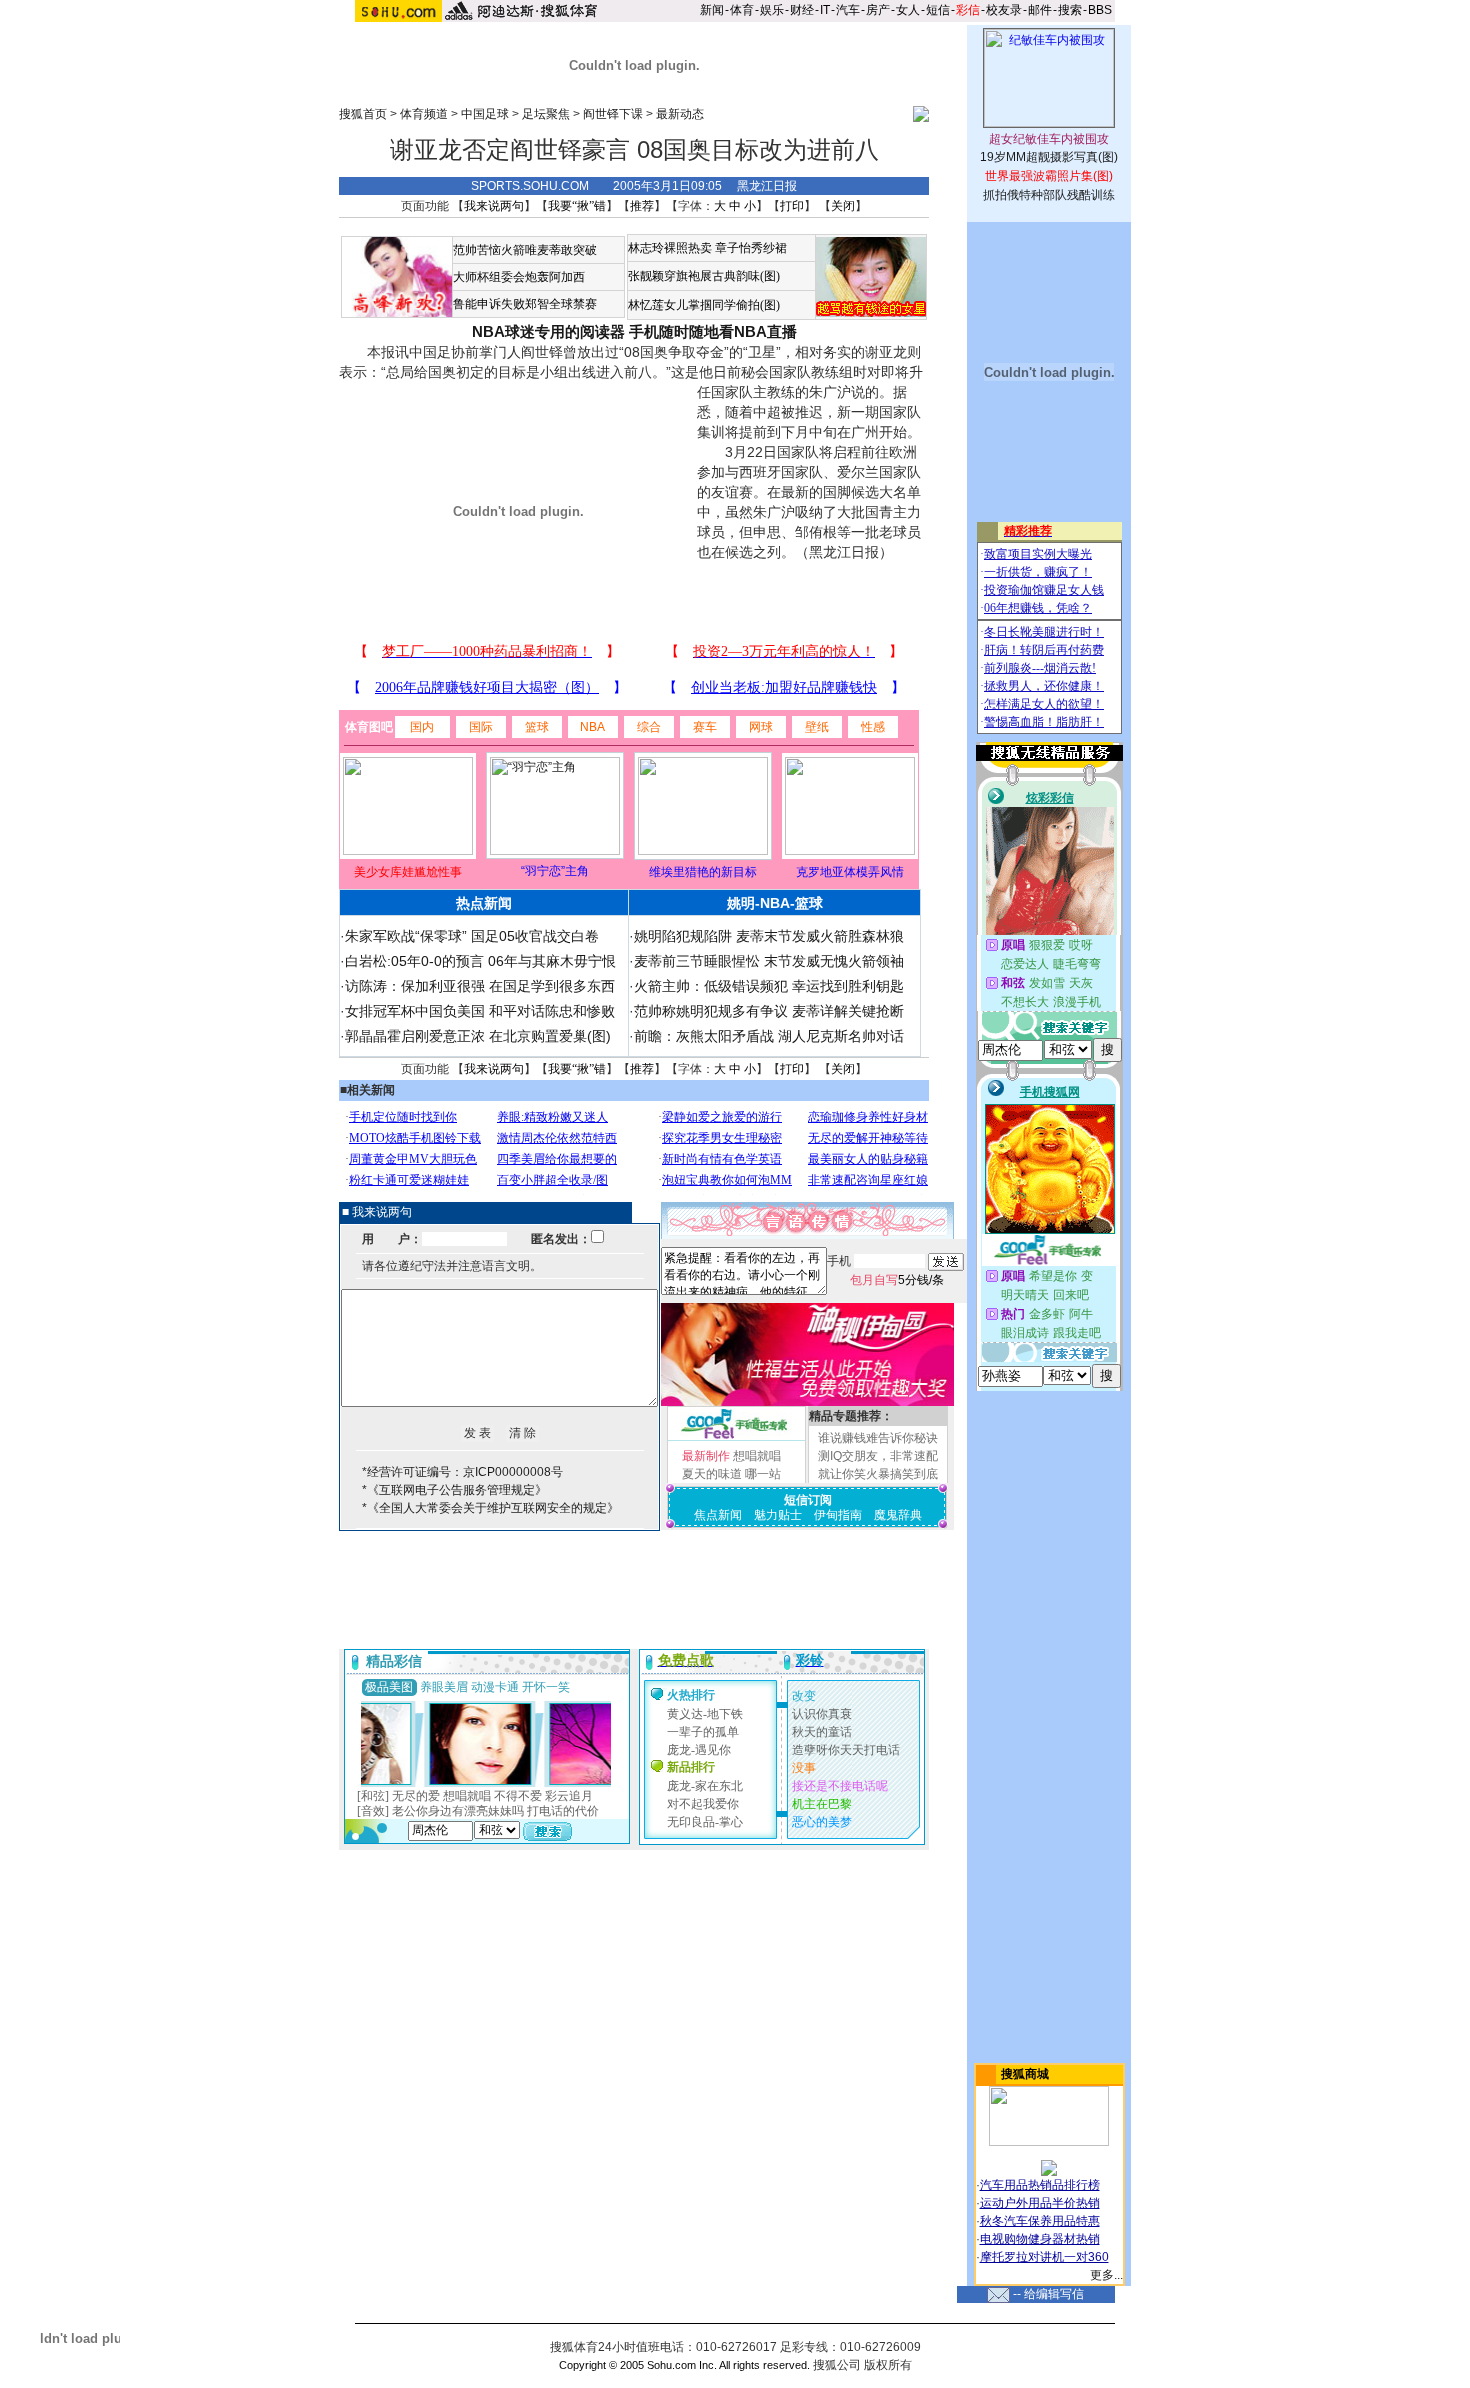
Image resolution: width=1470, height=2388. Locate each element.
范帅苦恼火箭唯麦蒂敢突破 (525, 250)
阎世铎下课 (613, 114)
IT (825, 10)
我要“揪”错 (577, 206)
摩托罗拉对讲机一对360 (1044, 2257)
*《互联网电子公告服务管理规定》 (454, 1490)
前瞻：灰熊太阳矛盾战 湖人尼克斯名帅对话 (769, 1036)
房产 (878, 10)
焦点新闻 (718, 1515)
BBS (1100, 10)
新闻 (712, 10)
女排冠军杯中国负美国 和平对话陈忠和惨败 (480, 1011)
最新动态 (680, 114)
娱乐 (772, 10)
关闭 (843, 206)
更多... (1106, 2275)
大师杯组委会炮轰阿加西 (519, 277)
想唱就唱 (757, 1456)
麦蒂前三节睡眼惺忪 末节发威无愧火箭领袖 (769, 961)
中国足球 (485, 114)
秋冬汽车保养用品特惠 (1040, 2221)
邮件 (1040, 10)
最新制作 (706, 1456)
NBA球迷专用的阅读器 (548, 331)
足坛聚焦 (546, 114)
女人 (908, 10)
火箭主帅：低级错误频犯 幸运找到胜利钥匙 (769, 986)
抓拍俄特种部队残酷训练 (1049, 195)
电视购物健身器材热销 (1040, 2239)
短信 (938, 10)
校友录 (1004, 10)
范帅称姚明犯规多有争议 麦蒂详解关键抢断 (769, 1011)
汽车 (848, 10)
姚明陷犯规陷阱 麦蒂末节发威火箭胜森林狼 (769, 936)
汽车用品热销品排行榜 (1040, 2185)
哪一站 (763, 1474)
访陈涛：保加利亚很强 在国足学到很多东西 (480, 986)
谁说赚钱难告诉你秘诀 (878, 1438)
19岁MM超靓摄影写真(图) (1049, 157)
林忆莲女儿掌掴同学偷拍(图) (704, 305)
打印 (792, 206)
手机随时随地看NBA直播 (713, 331)
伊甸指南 (838, 1515)
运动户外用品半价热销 (1040, 2203)
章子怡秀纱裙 (751, 248)
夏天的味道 (712, 1474)
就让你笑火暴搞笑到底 (878, 1474)
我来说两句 (494, 206)
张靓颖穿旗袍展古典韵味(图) (704, 276)
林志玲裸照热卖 (670, 248)
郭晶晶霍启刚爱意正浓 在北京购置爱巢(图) (478, 1036)
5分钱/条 (897, 1280)
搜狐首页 (363, 114)
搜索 (1070, 10)
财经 (802, 10)
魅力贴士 (778, 1515)
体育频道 (424, 114)
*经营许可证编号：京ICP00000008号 (462, 1472)
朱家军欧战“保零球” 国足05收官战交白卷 (472, 936)
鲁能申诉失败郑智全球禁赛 (525, 304)
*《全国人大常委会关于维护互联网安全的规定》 (490, 1508)
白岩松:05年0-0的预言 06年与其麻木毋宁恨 (480, 961)
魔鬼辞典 (898, 1515)
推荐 (642, 206)
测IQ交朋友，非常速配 (878, 1456)
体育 (742, 10)
